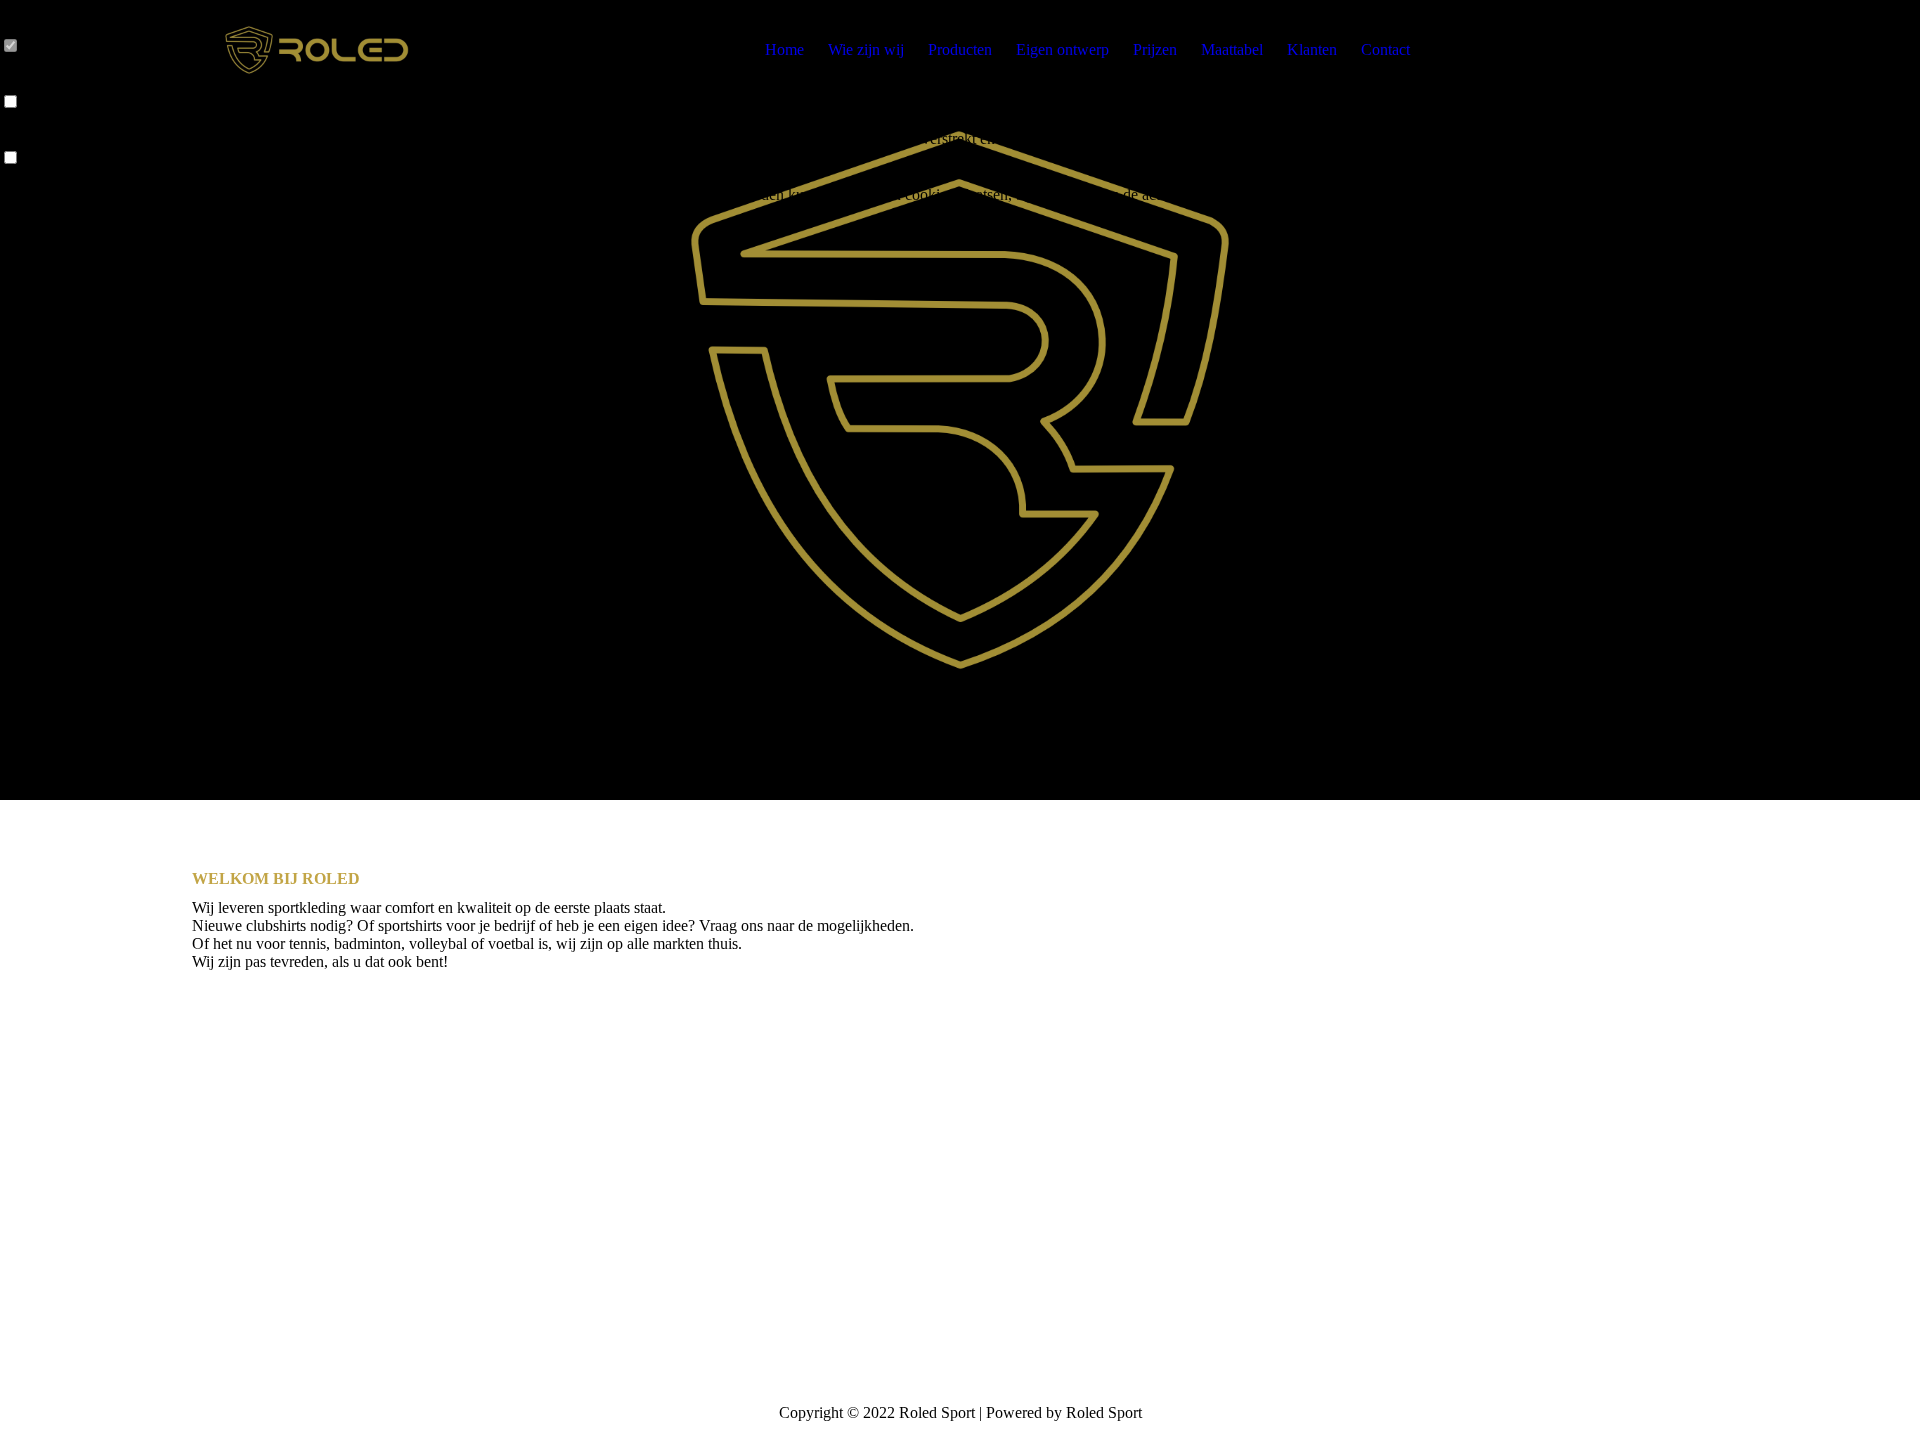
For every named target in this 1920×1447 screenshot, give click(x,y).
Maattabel (1232, 49)
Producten (960, 49)
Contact (1385, 49)
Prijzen (1155, 49)
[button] (879, 213)
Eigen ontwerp (1062, 49)
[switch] (10, 102)
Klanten (1312, 49)
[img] (317, 50)
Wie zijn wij (866, 49)
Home (784, 49)
